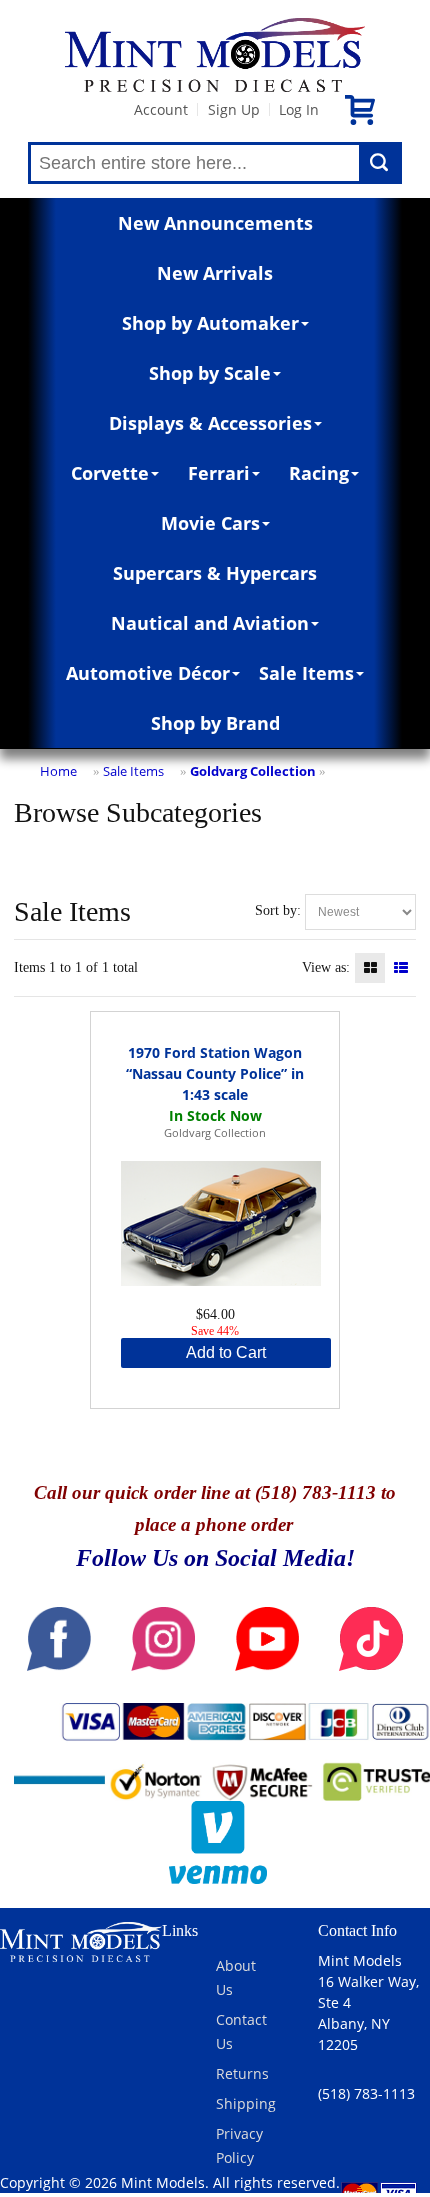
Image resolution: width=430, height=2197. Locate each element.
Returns (242, 2073)
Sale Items (306, 673)
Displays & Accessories (210, 423)
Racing (319, 473)
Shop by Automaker (210, 323)
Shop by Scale (210, 373)
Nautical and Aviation (210, 623)
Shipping (246, 2103)
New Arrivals (215, 273)
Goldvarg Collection (253, 771)
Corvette (110, 473)
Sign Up (234, 109)
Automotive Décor (148, 673)
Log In (299, 109)
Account (161, 109)
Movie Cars (210, 523)
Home (58, 771)
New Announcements (215, 223)
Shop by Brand (215, 723)
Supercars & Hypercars (215, 573)
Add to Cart (226, 1352)
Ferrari (219, 473)
